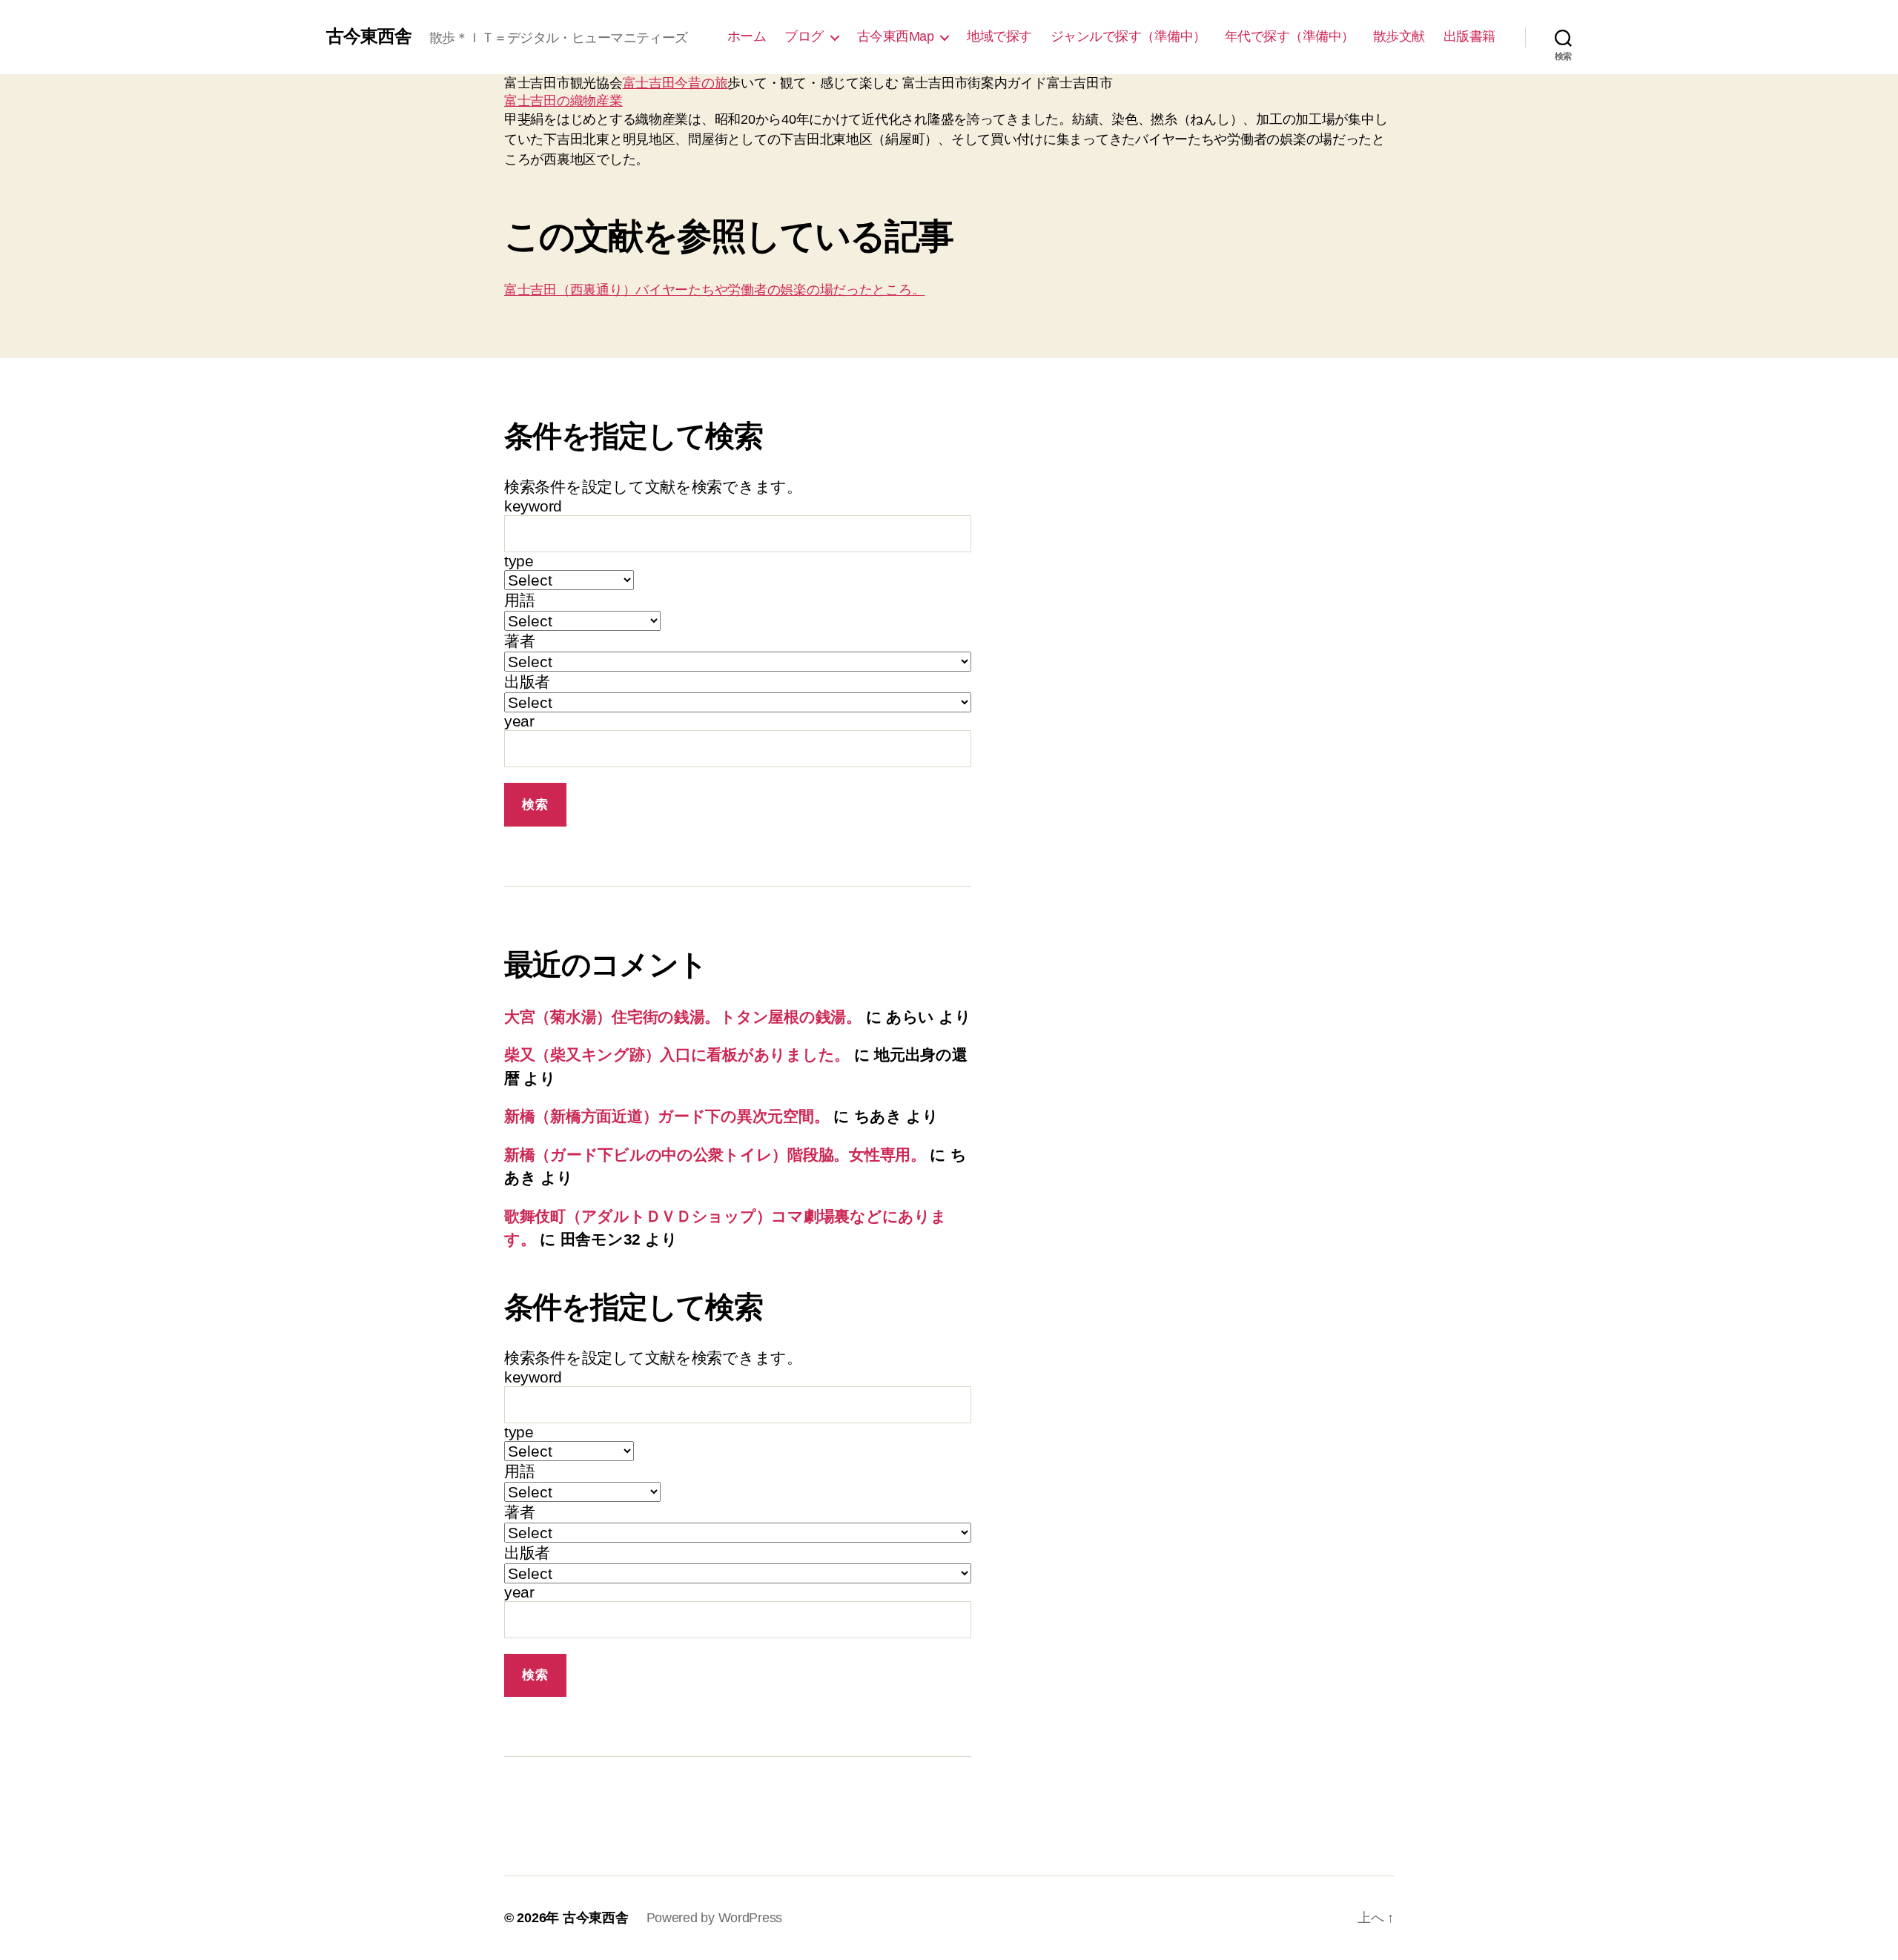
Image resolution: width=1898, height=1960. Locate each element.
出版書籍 (1469, 36)
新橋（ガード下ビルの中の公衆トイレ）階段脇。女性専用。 (715, 1155)
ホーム (747, 36)
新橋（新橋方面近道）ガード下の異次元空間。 (667, 1116)
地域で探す (999, 36)
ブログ (804, 36)
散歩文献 (1399, 36)
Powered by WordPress (715, 1918)
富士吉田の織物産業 (563, 101)
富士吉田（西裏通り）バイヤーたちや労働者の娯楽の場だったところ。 (714, 290)
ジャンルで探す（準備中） (1128, 36)
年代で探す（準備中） (1290, 36)
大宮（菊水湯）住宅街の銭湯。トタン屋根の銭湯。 (683, 1017)
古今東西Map (896, 36)
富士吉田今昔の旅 (675, 83)
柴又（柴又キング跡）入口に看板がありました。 (677, 1055)
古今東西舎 (369, 36)
